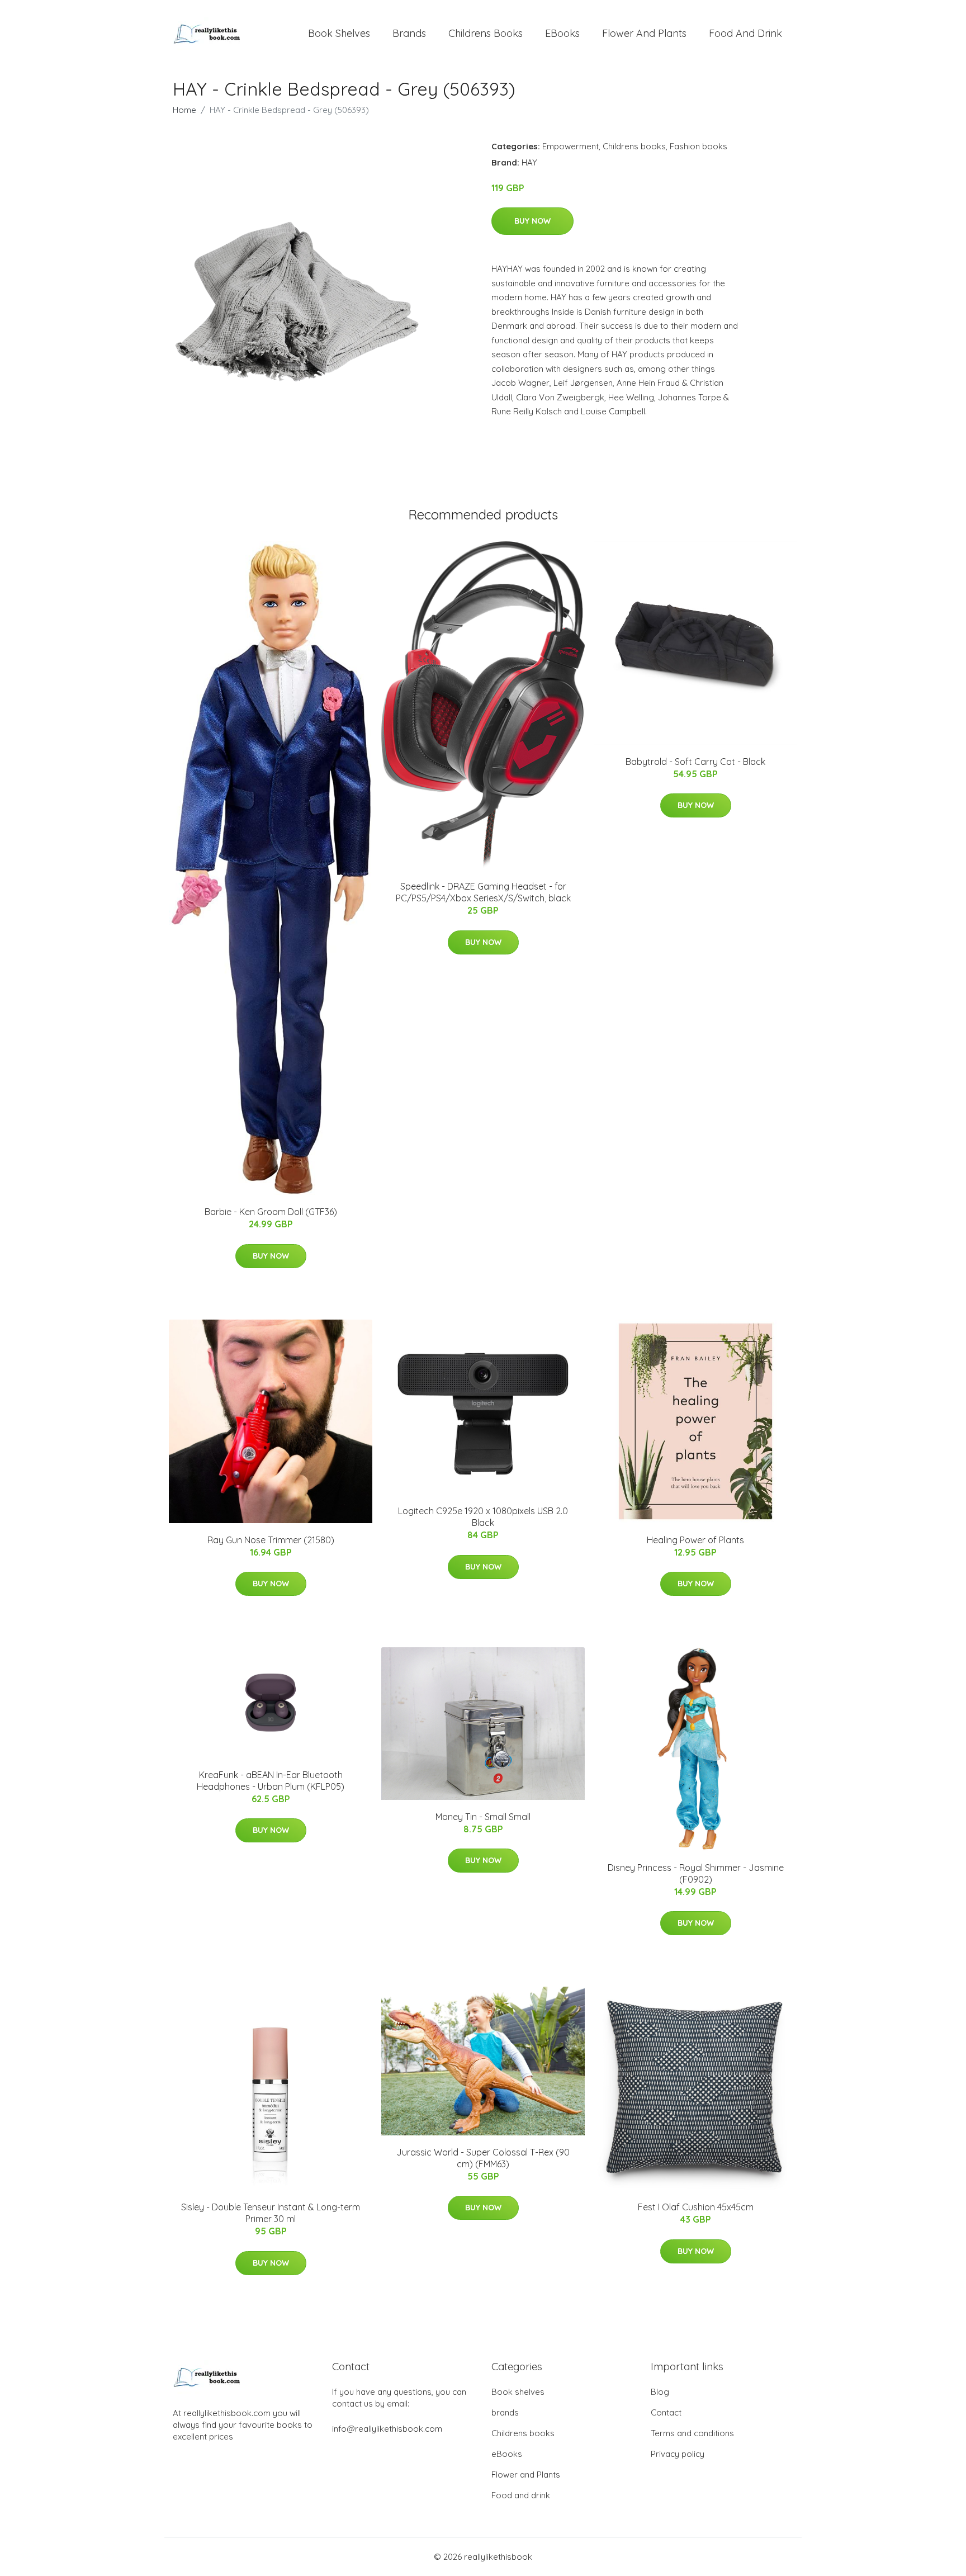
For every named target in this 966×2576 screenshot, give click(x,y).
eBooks (562, 33)
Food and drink (745, 33)
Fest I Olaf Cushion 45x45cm (696, 2207)
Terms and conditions (692, 2433)
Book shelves (339, 33)
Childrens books (486, 33)
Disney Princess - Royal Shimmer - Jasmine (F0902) (696, 1873)
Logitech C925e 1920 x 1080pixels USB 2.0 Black (483, 1517)
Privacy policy (678, 2454)
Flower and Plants (644, 33)
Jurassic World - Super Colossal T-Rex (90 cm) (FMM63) (483, 2158)
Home (184, 110)
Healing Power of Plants (695, 1540)
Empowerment (570, 146)
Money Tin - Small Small (483, 1817)
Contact (666, 2412)
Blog (660, 2392)
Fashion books (699, 146)
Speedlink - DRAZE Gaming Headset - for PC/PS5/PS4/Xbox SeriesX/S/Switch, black (483, 892)
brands (409, 33)
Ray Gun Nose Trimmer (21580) (271, 1540)
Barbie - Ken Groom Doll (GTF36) (271, 1212)
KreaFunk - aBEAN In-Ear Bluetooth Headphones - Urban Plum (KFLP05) (271, 1781)
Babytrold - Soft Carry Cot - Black (695, 762)
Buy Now (532, 221)
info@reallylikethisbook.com (387, 2429)
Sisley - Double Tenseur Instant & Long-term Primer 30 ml (271, 2213)
